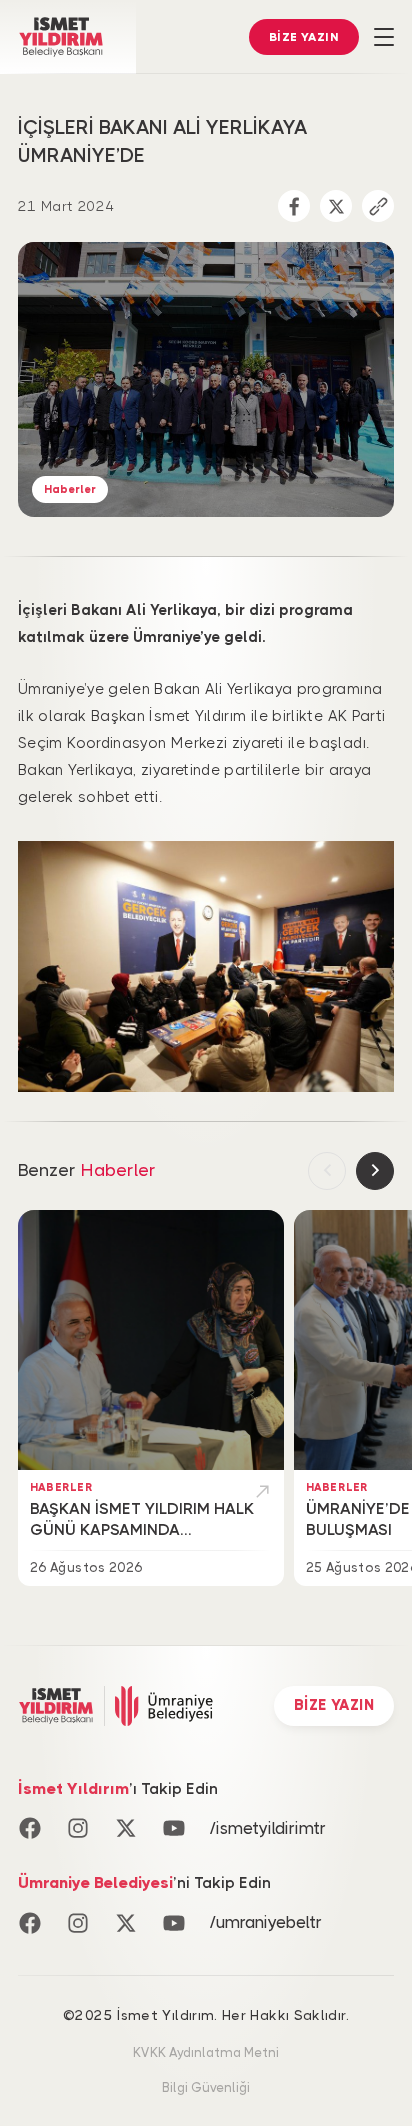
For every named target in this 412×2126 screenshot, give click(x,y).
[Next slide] (375, 1171)
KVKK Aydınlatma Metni (206, 2053)
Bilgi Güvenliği (206, 2088)
